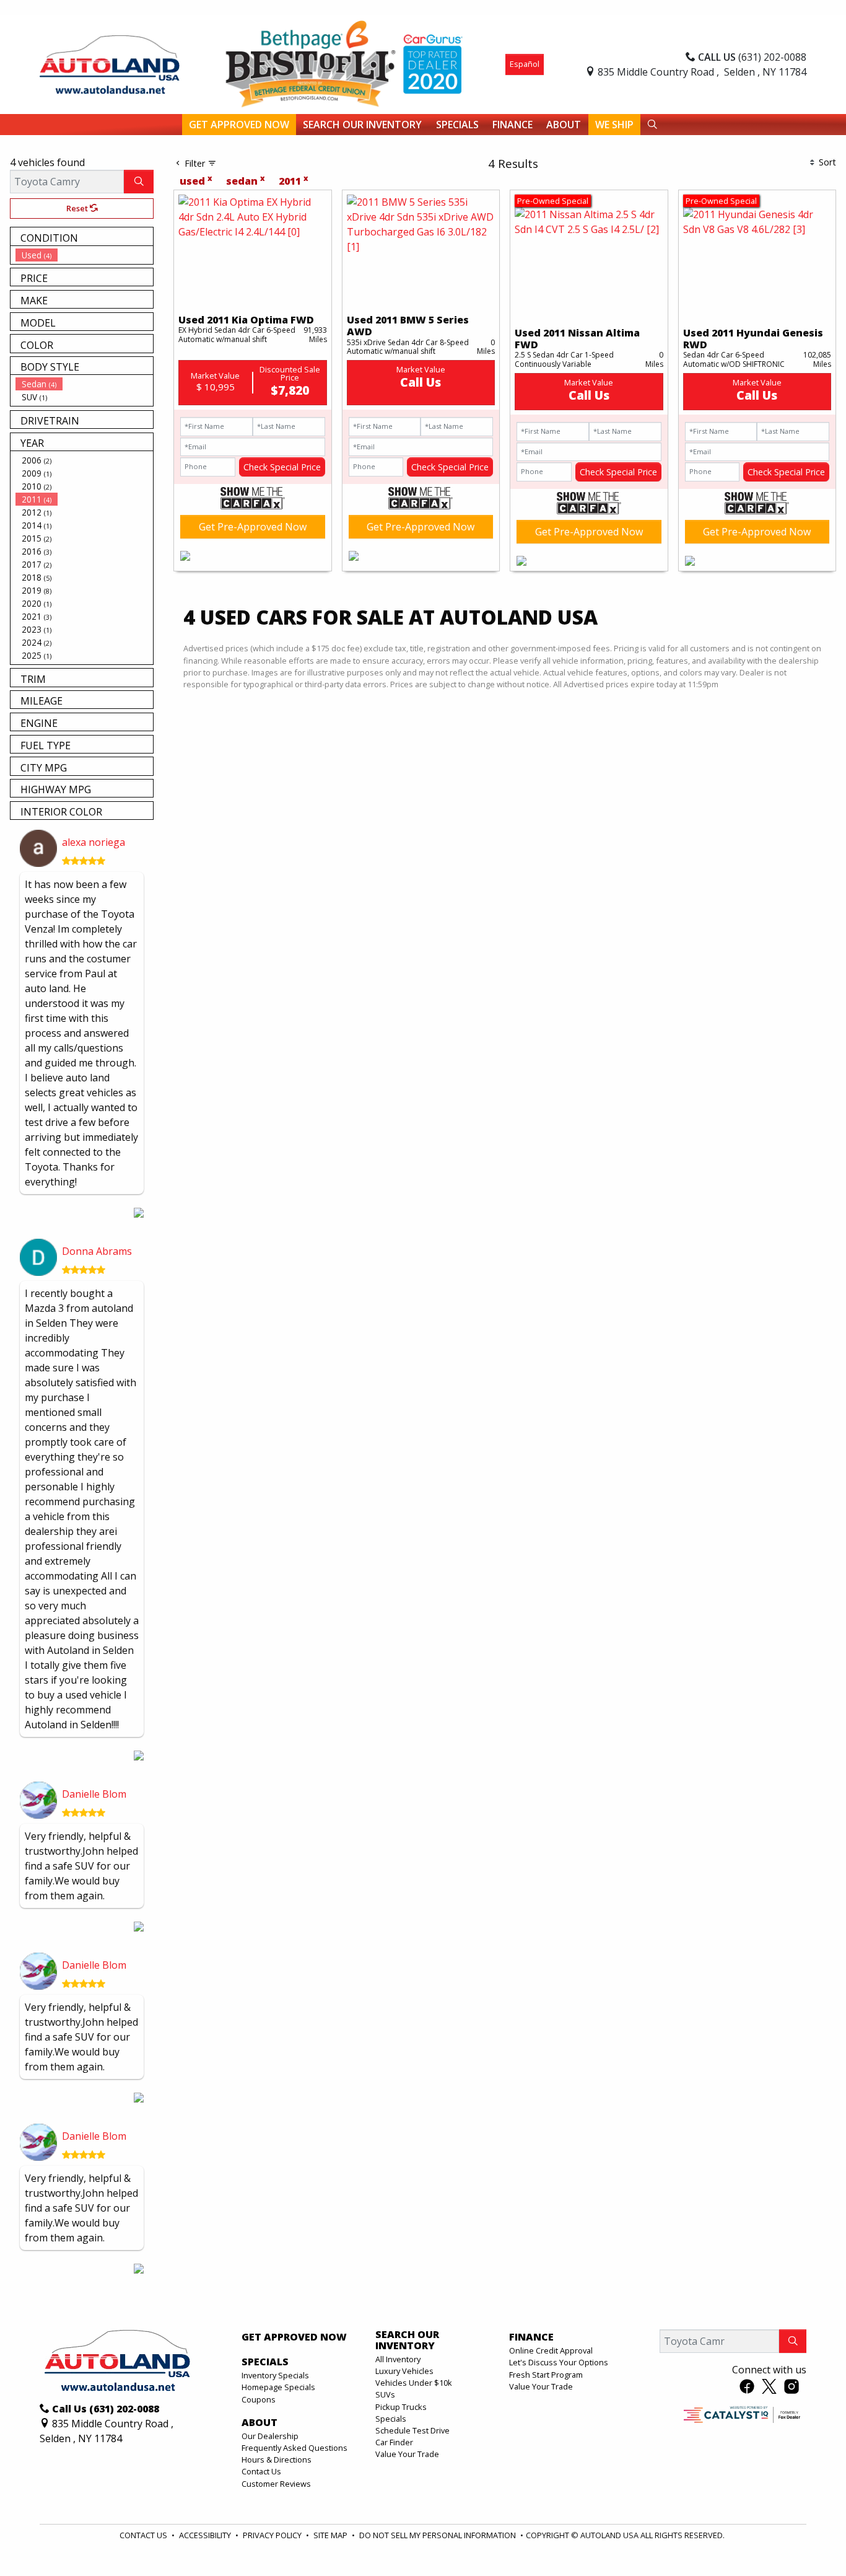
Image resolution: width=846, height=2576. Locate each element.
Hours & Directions (277, 2460)
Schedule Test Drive (412, 2430)
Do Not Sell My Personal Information (438, 2535)
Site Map (331, 2535)
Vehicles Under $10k (414, 2383)
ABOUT (259, 2423)
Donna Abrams (97, 1251)
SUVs (385, 2394)
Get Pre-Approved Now (253, 527)
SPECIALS (265, 2362)
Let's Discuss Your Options (559, 2362)
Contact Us (261, 2471)
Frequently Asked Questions (294, 2448)
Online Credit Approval (551, 2350)
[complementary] (809, 2539)
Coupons (259, 2399)
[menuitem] (84, 255)
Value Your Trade (407, 2454)
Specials (391, 2419)
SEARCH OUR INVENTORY (407, 2340)
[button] (239, 125)
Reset (78, 208)
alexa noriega (94, 842)
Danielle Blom (94, 1794)
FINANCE (531, 2337)
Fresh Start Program (546, 2375)
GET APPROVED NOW (294, 2337)
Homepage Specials (278, 2387)
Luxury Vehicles (404, 2371)
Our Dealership (270, 2436)
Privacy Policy (273, 2535)
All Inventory (398, 2359)
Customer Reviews (276, 2484)
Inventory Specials (275, 2375)
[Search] (139, 182)
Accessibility (206, 2535)
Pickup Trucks (401, 2407)
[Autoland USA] (110, 63)
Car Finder (394, 2442)
